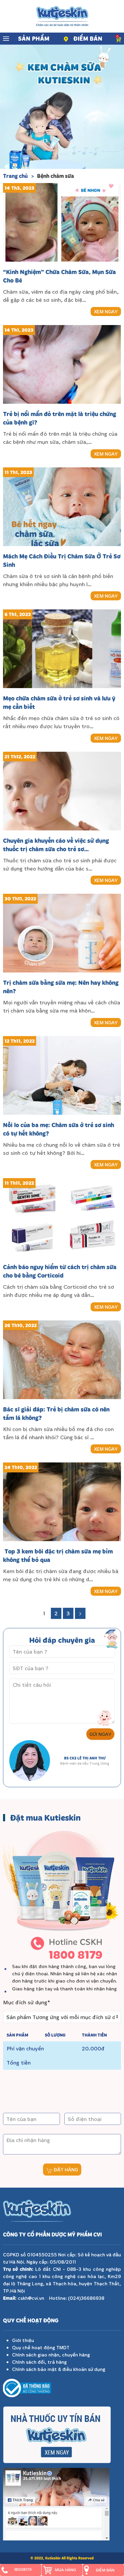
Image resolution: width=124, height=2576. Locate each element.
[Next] (80, 1613)
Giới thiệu (23, 2340)
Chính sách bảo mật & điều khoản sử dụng (59, 2369)
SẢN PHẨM (34, 38)
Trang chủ (15, 176)
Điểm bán (88, 38)
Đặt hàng (65, 2170)
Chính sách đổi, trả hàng (39, 2362)
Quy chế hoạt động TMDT (41, 2347)
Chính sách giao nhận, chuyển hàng (51, 2355)
